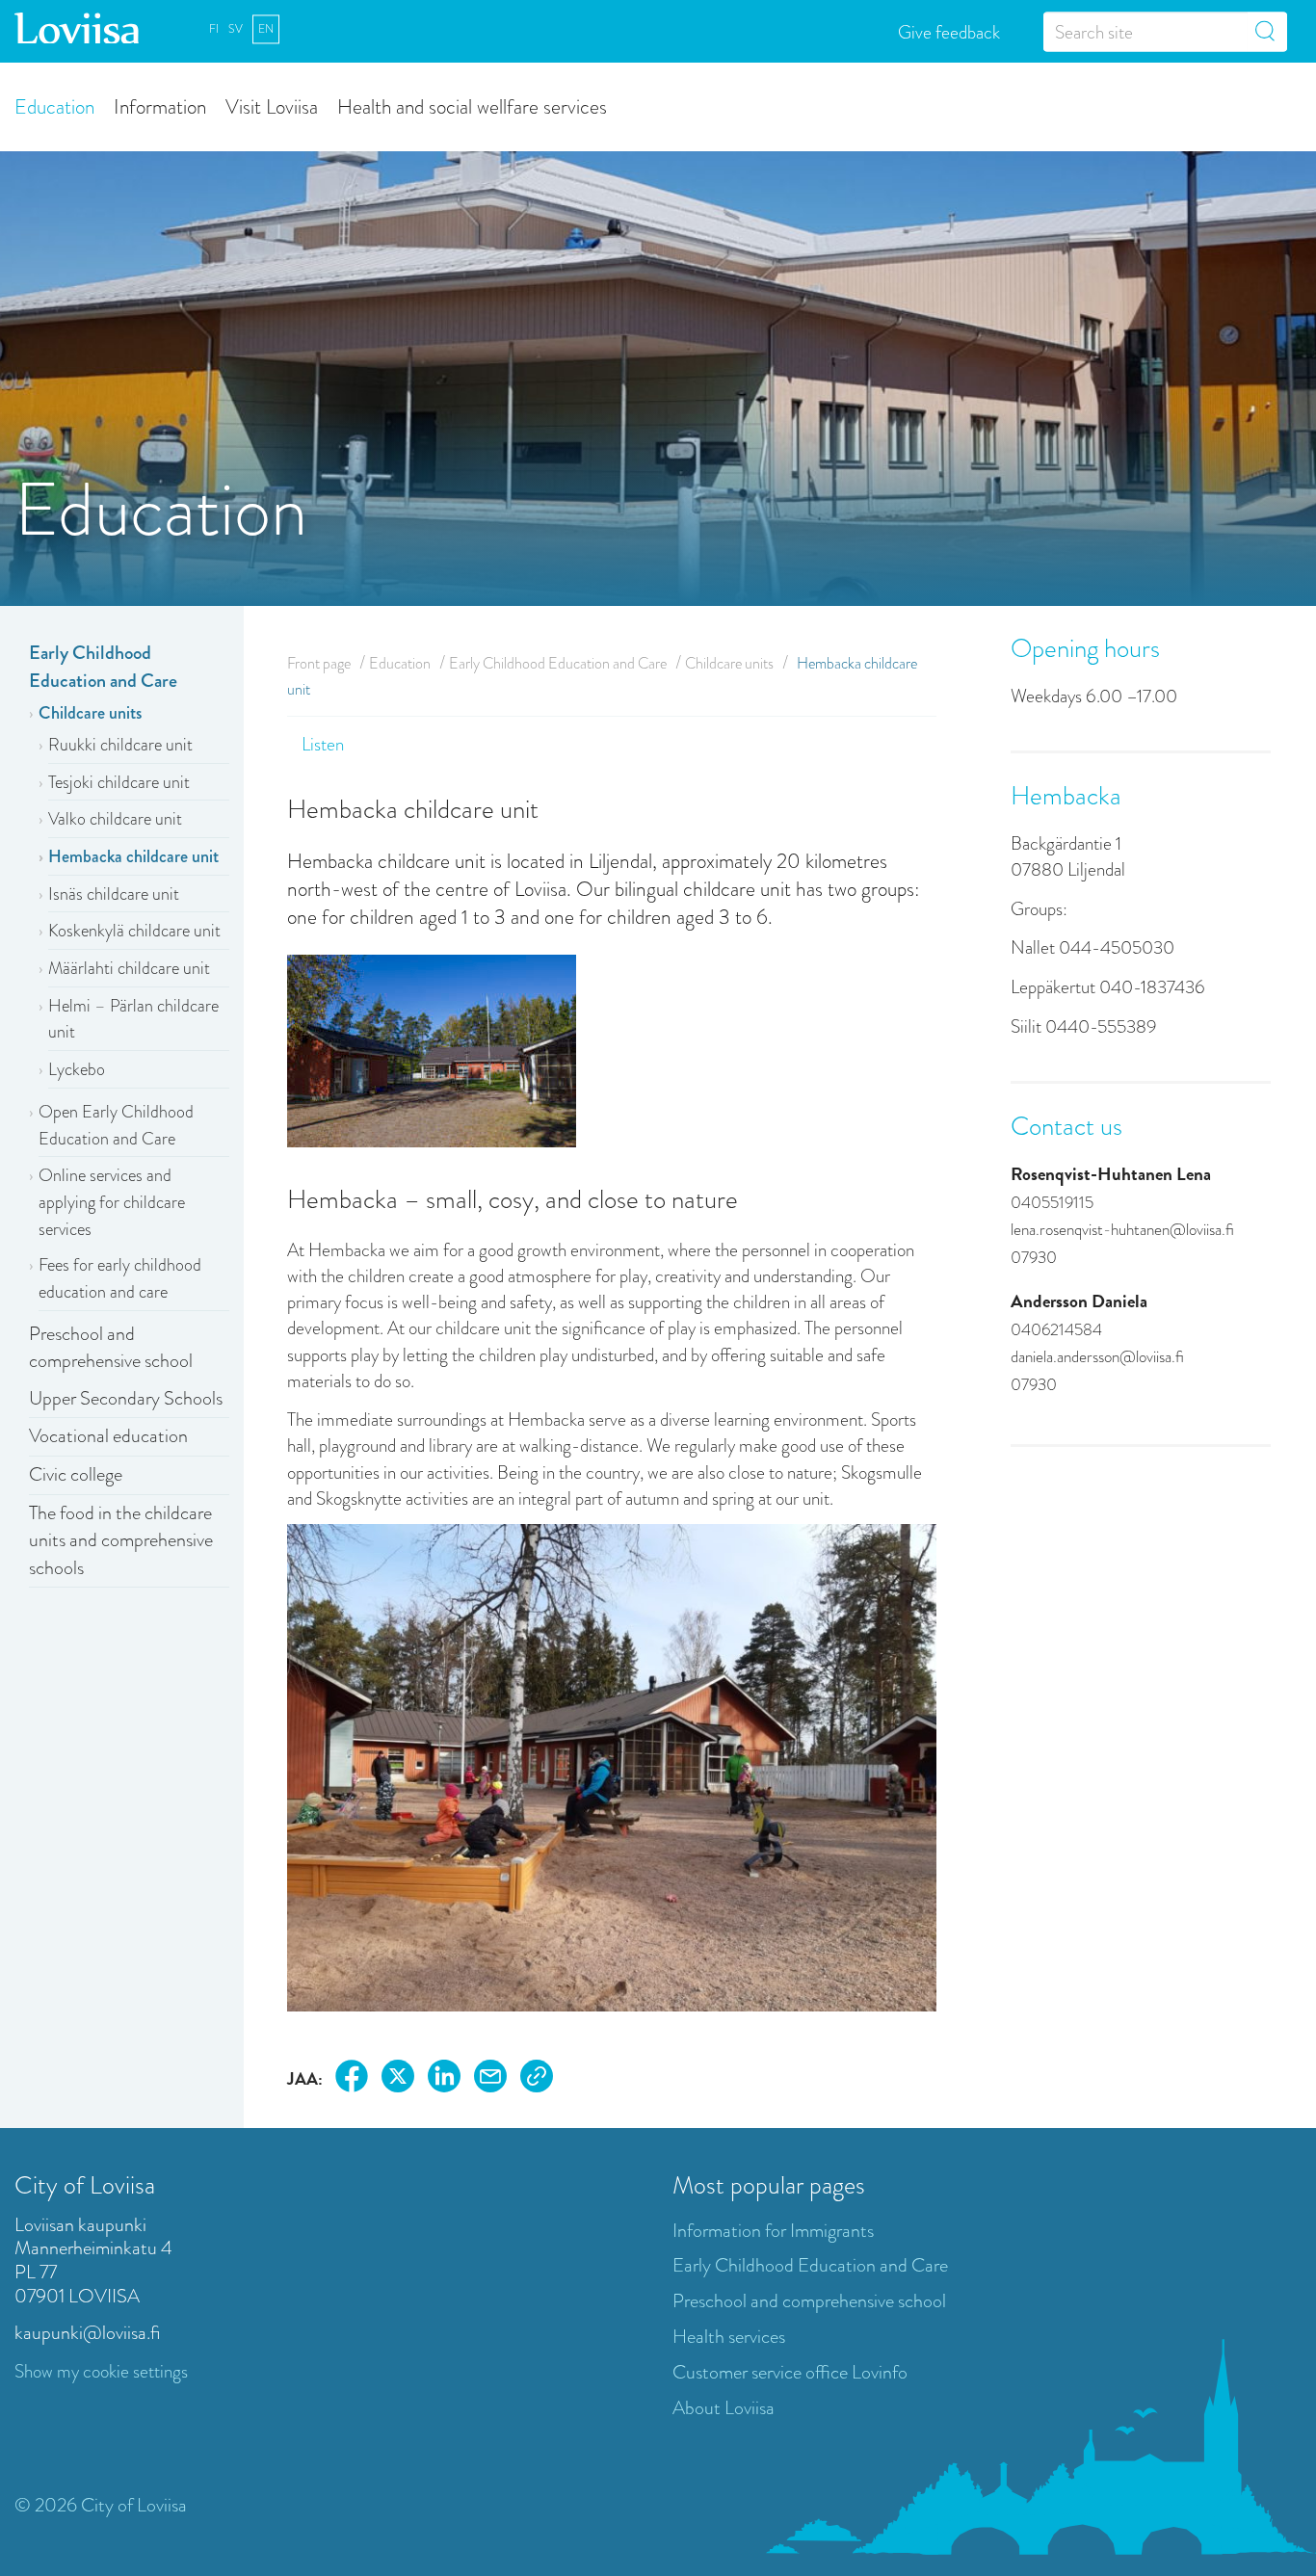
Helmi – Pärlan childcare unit (133, 1019)
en (266, 29)
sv (236, 29)
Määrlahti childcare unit (129, 968)
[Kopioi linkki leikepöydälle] (537, 2079)
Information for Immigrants (773, 2231)
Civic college (76, 1474)
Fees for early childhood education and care (120, 1278)
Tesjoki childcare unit (119, 782)
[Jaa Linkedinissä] (444, 2079)
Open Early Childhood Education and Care (116, 1125)
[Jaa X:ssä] (398, 2079)
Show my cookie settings (101, 2371)
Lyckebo (77, 1069)
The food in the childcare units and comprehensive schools (121, 1540)
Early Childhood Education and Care (103, 667)
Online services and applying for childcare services (112, 1202)
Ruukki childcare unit (120, 745)
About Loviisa (724, 2408)
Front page (319, 663)
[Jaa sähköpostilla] (490, 2079)
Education (54, 105)
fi (214, 29)
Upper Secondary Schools (126, 1398)
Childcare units (90, 713)
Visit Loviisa (272, 105)
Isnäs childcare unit (114, 894)
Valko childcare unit (115, 819)
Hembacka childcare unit (133, 856)
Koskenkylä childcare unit (134, 931)
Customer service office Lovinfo (790, 2372)
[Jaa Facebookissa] (352, 2079)
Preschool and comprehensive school (111, 1348)
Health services (729, 2337)
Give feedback (949, 31)
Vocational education (108, 1436)
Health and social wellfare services (472, 105)
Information (160, 105)
